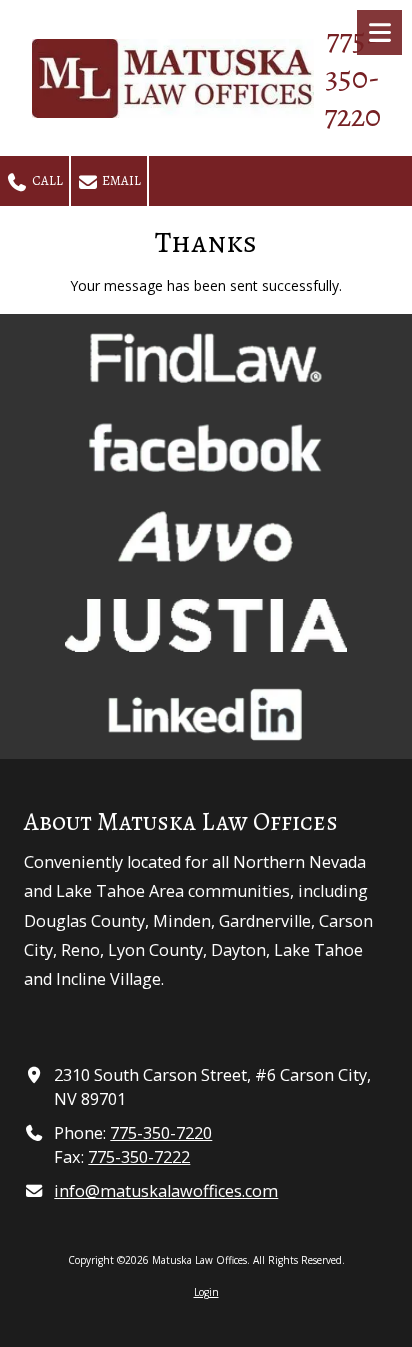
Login (206, 1292)
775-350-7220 (161, 1133)
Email (120, 180)
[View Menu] (379, 32)
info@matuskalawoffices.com (166, 1191)
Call (46, 180)
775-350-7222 (139, 1157)
